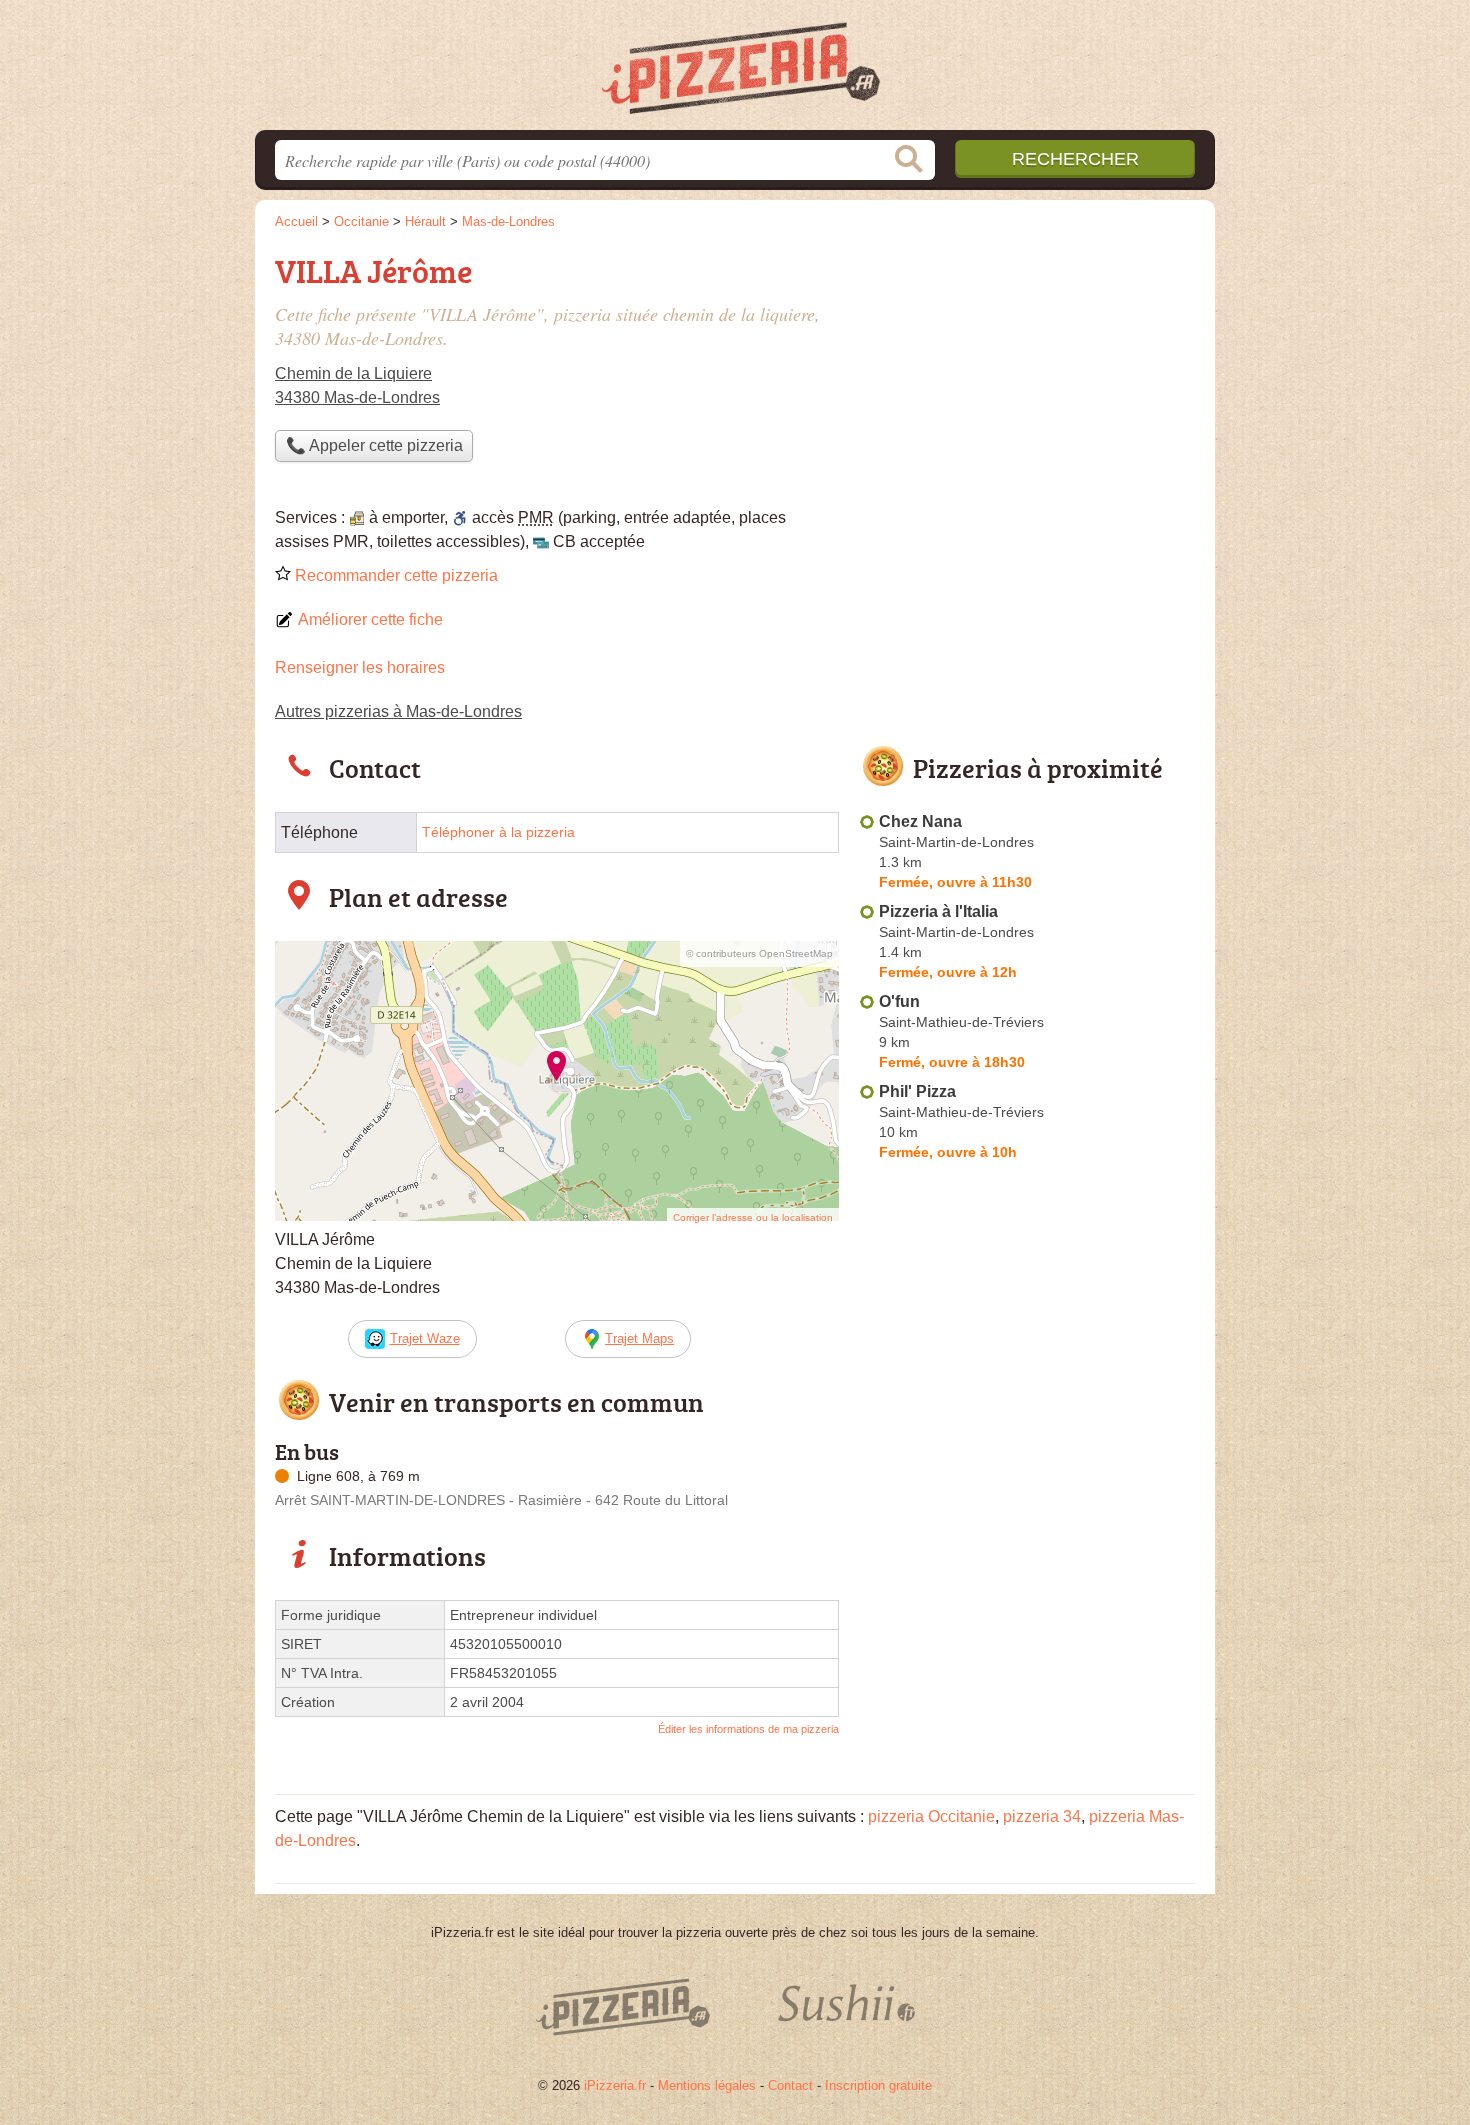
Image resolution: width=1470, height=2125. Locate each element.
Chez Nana (920, 821)
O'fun (899, 1001)
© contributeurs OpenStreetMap (759, 953)
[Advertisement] (1027, 386)
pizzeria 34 (1042, 1816)
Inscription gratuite (878, 2085)
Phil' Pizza (917, 1091)
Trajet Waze (425, 1338)
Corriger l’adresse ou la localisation (753, 1217)
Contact (790, 2085)
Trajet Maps (639, 1338)
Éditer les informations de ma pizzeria (748, 1729)
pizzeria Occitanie (931, 1816)
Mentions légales (707, 2085)
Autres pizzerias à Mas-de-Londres (398, 711)
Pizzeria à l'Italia (938, 911)
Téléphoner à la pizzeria (498, 832)
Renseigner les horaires (360, 667)
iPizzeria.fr (615, 2085)
